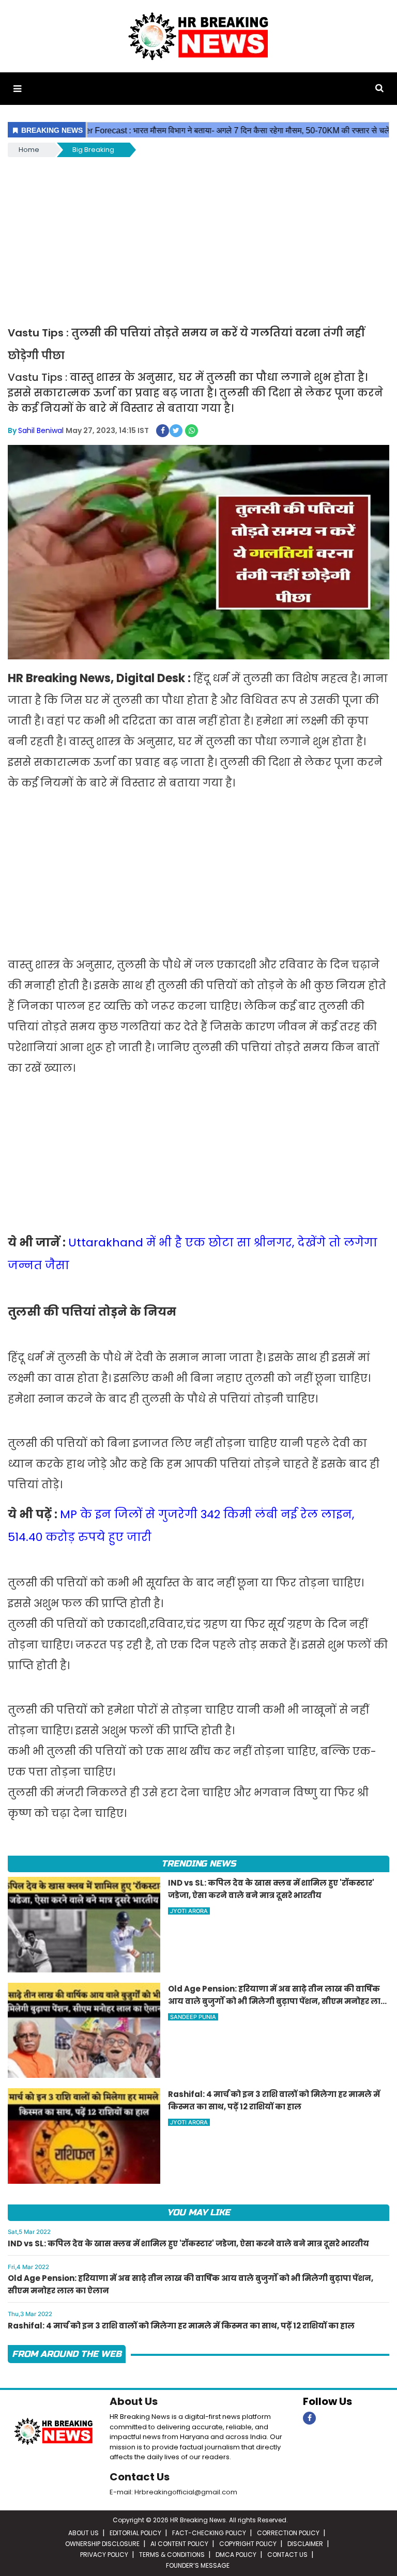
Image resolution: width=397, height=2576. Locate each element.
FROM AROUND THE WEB (67, 2354)
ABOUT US (83, 2533)
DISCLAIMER (305, 2544)
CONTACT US (287, 2555)
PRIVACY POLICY (104, 2555)
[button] (17, 89)
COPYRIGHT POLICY (248, 2544)
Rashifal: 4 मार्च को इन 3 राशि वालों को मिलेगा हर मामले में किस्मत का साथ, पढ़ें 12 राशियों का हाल (181, 2326)
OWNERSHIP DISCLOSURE (102, 2544)
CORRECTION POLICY (288, 2533)
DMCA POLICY (236, 2555)
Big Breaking (93, 150)
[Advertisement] (198, 237)
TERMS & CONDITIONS (172, 2555)
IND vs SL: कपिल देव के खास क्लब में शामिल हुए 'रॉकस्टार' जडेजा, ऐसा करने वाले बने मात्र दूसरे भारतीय (188, 2243)
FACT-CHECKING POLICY (209, 2533)
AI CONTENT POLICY (179, 2544)
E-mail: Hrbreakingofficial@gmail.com (173, 2492)
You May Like (198, 2212)
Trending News (198, 1864)
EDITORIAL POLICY (135, 2533)
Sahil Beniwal (41, 430)
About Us (134, 2401)
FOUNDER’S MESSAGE (198, 2565)
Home (29, 150)
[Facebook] (309, 2418)
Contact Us (140, 2477)
